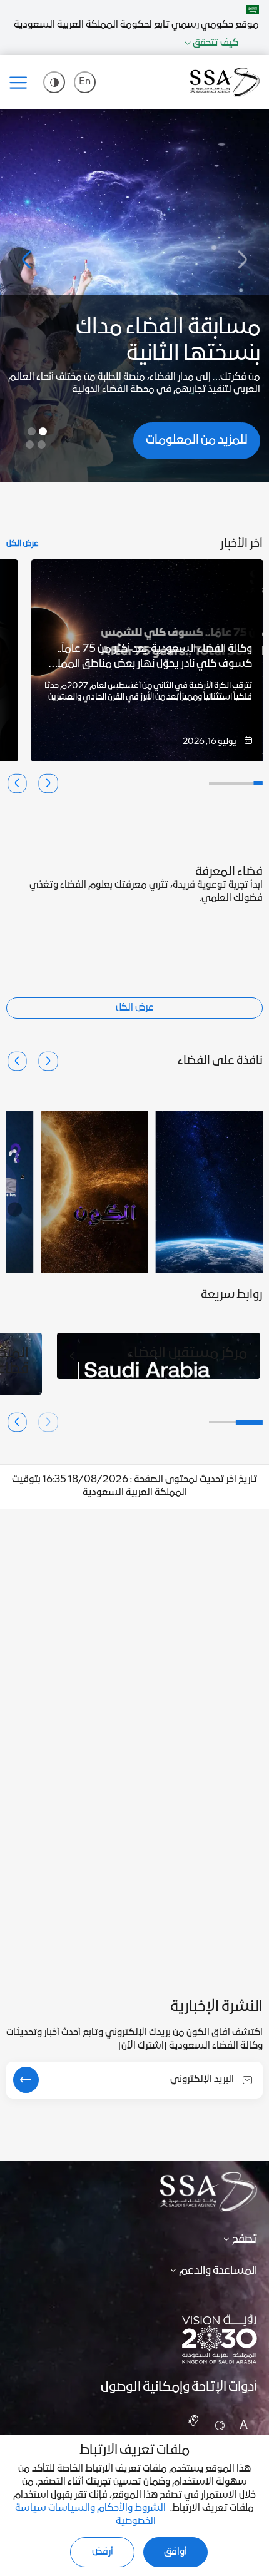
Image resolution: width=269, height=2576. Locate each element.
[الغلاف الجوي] (209, 1192)
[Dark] (218, 2428)
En (85, 82)
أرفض (103, 2552)
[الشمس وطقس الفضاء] (94, 1192)
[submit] (26, 2080)
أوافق (175, 2552)
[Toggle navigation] (23, 83)
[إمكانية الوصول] (54, 82)
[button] (26, 260)
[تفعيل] (192, 2422)
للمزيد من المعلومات (197, 440)
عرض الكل (23, 545)
